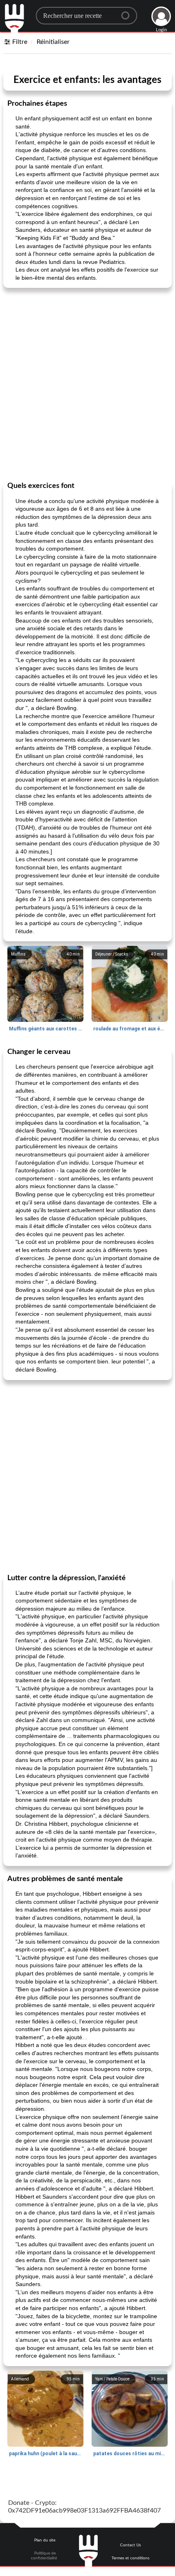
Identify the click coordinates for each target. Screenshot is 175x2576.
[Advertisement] (87, 384)
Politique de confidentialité (44, 2556)
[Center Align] (128, 12)
